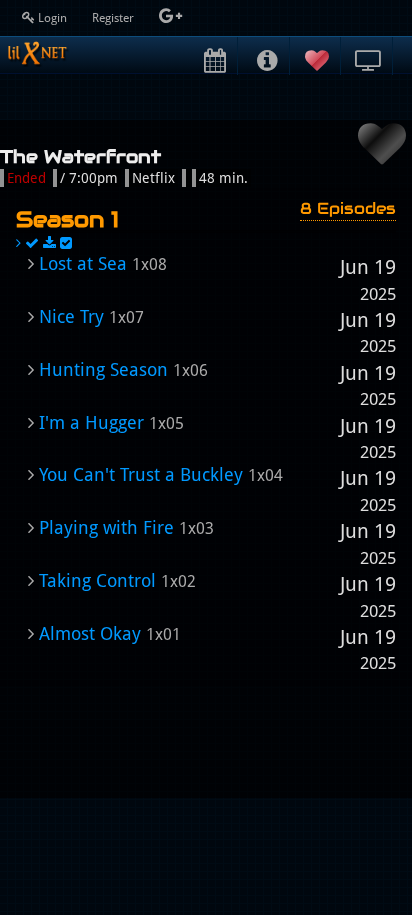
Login (52, 18)
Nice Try (71, 316)
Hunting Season (103, 369)
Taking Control (97, 580)
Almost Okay (90, 633)
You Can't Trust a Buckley (141, 474)
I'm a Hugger (91, 422)
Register (114, 18)
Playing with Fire (106, 527)
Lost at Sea (83, 263)
